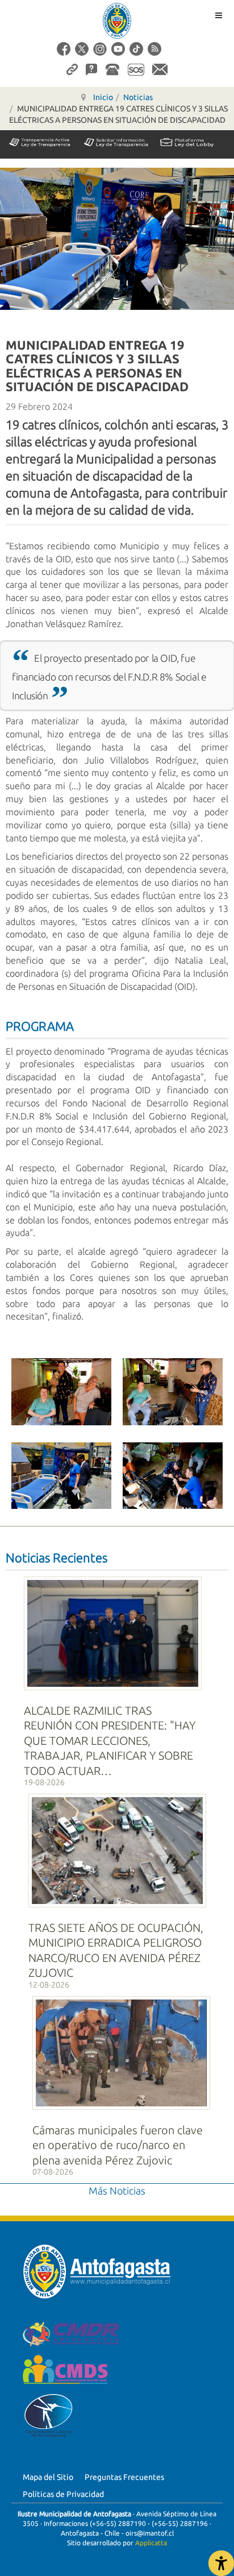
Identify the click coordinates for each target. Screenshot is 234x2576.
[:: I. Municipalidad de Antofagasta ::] (117, 21)
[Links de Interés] (72, 69)
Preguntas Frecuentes (124, 2477)
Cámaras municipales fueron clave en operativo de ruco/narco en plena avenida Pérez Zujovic (118, 2145)
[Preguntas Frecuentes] (91, 69)
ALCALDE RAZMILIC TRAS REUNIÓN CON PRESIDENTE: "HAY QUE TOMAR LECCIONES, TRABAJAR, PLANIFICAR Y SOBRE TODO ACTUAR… (110, 1741)
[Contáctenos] (160, 69)
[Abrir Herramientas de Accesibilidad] (221, 2563)
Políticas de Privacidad (63, 2494)
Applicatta (151, 2543)
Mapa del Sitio (48, 2477)
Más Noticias (117, 2191)
